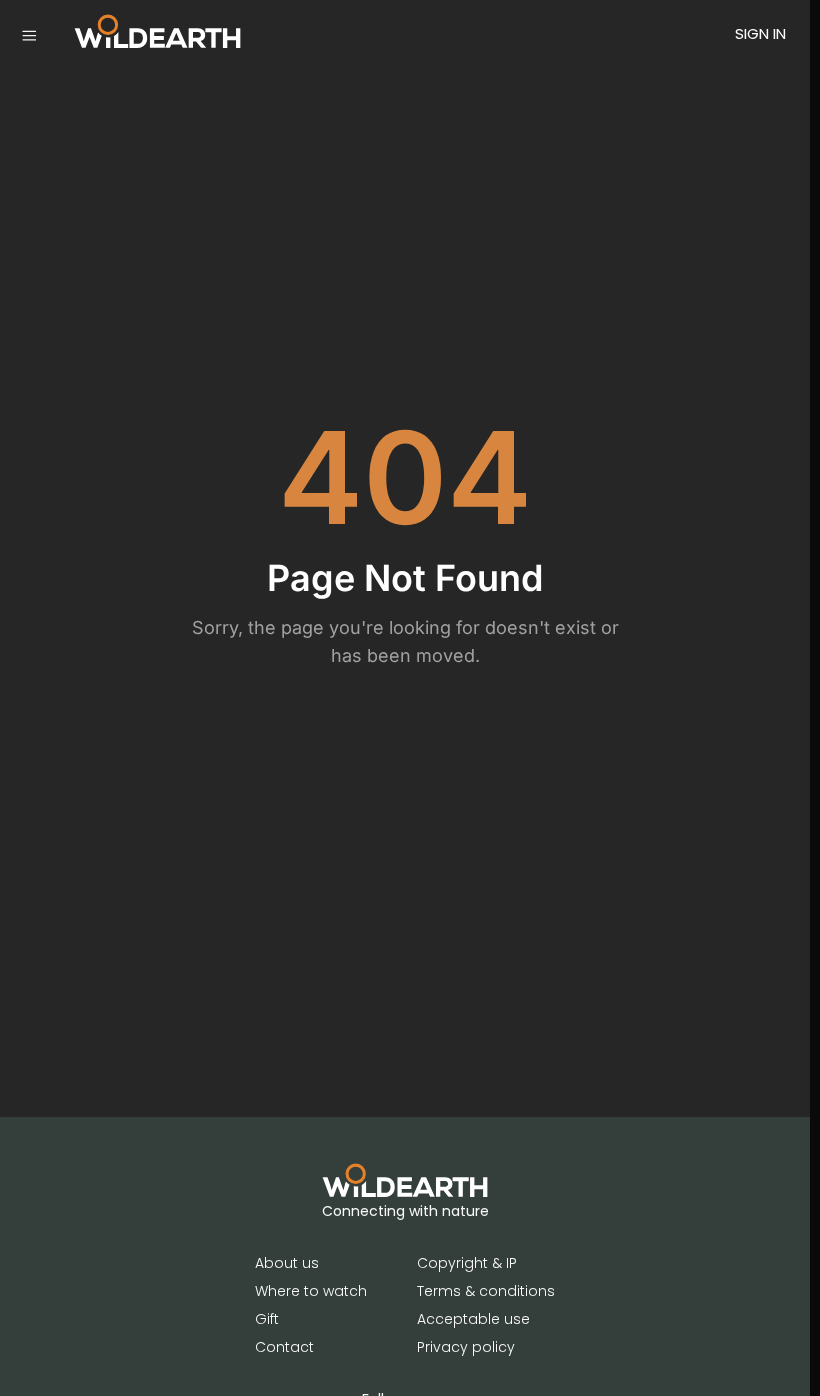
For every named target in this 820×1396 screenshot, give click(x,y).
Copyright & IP (467, 1263)
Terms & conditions (486, 1291)
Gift (267, 1319)
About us (287, 1263)
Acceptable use (473, 1319)
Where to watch (311, 1291)
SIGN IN (760, 33)
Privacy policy (466, 1347)
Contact (284, 1347)
